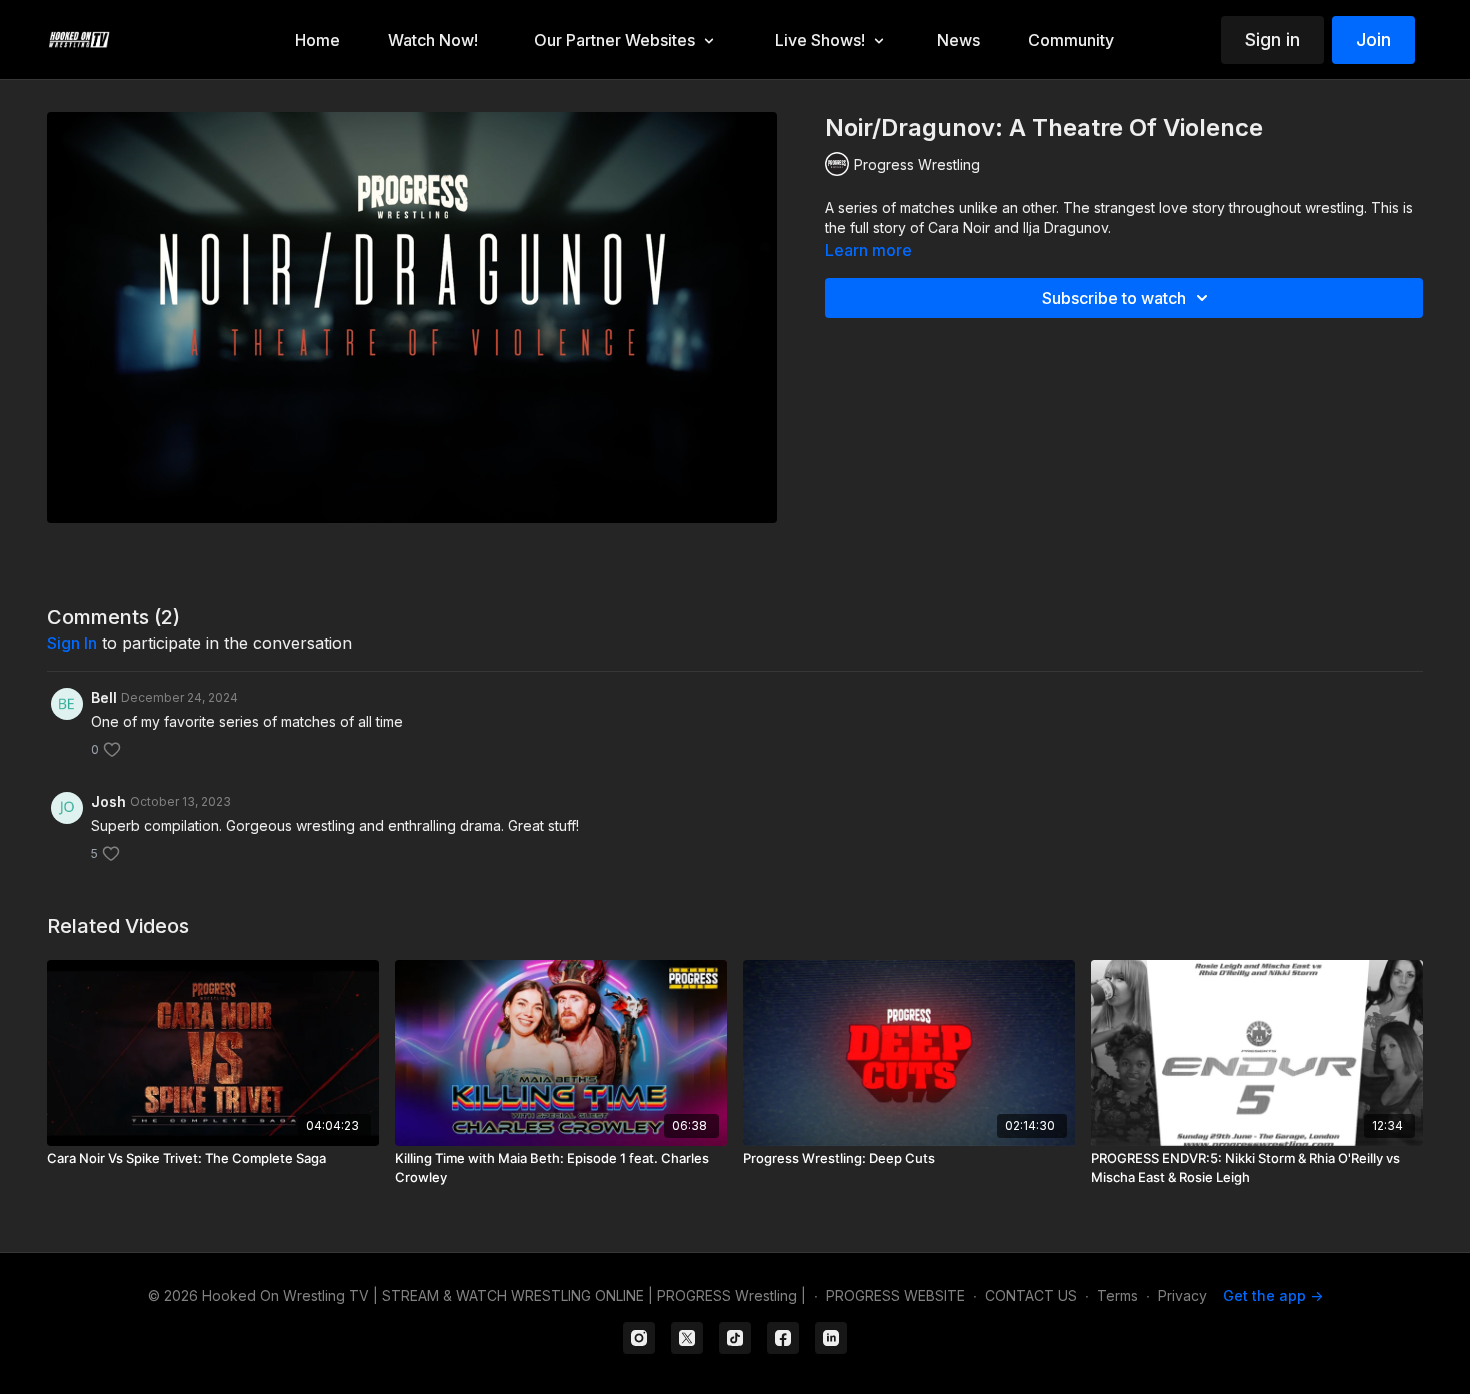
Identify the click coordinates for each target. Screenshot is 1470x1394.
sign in (72, 643)
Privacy (1182, 1295)
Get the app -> (1273, 1295)
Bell (104, 697)
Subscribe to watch (1114, 298)
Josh (108, 801)
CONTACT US (1031, 1295)
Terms (1117, 1295)
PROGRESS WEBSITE (895, 1295)
